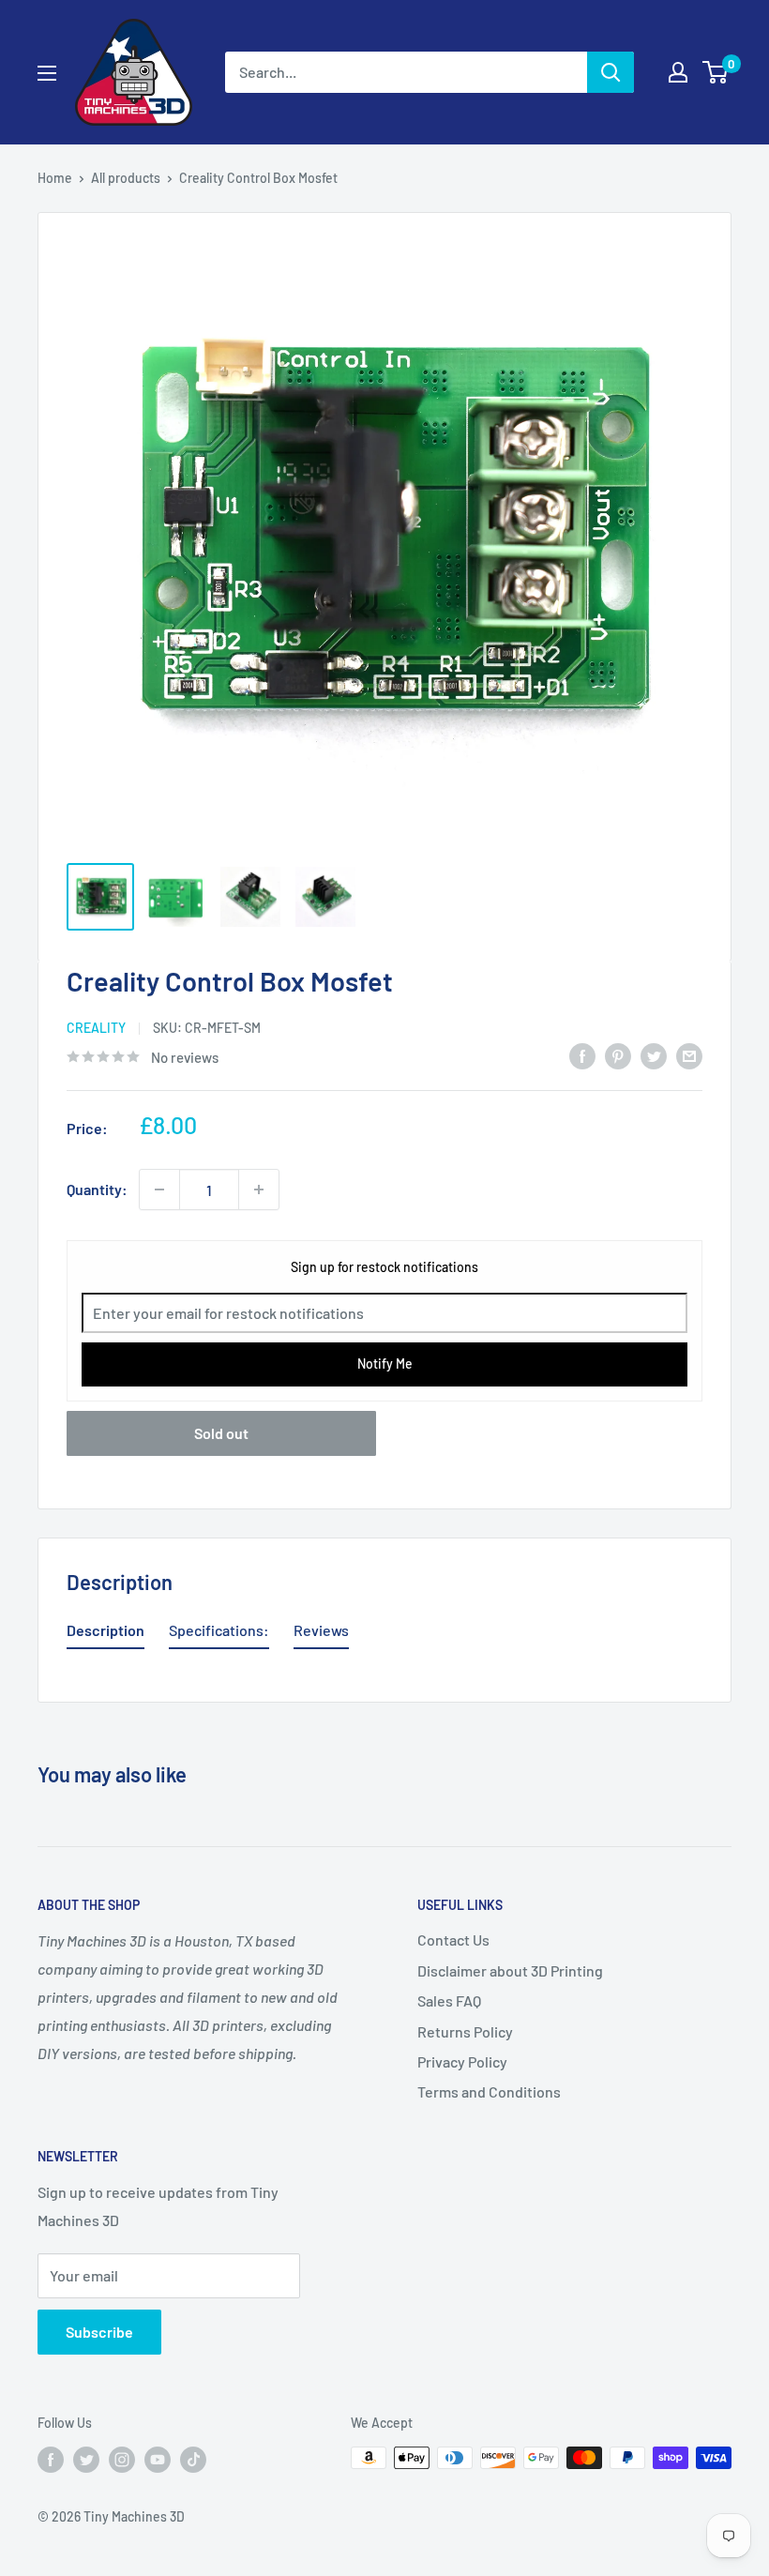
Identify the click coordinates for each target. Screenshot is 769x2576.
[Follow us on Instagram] (122, 2460)
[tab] (106, 1634)
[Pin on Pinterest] (618, 1055)
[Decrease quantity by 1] (159, 1190)
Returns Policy (465, 2031)
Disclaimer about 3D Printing (510, 1970)
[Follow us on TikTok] (193, 2460)
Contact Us (453, 1940)
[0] (716, 72)
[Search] (611, 72)
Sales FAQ (449, 2000)
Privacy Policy (462, 2061)
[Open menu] (47, 73)
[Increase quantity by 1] (259, 1190)
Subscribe (99, 2332)
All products (126, 178)
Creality (96, 1028)
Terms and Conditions (489, 2091)
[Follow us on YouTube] (158, 2460)
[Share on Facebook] (582, 1055)
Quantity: (97, 1189)
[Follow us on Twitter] (86, 2460)
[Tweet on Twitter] (654, 1055)
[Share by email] (689, 1055)
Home (55, 178)
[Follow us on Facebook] (51, 2460)
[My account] (678, 72)
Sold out (221, 1433)
